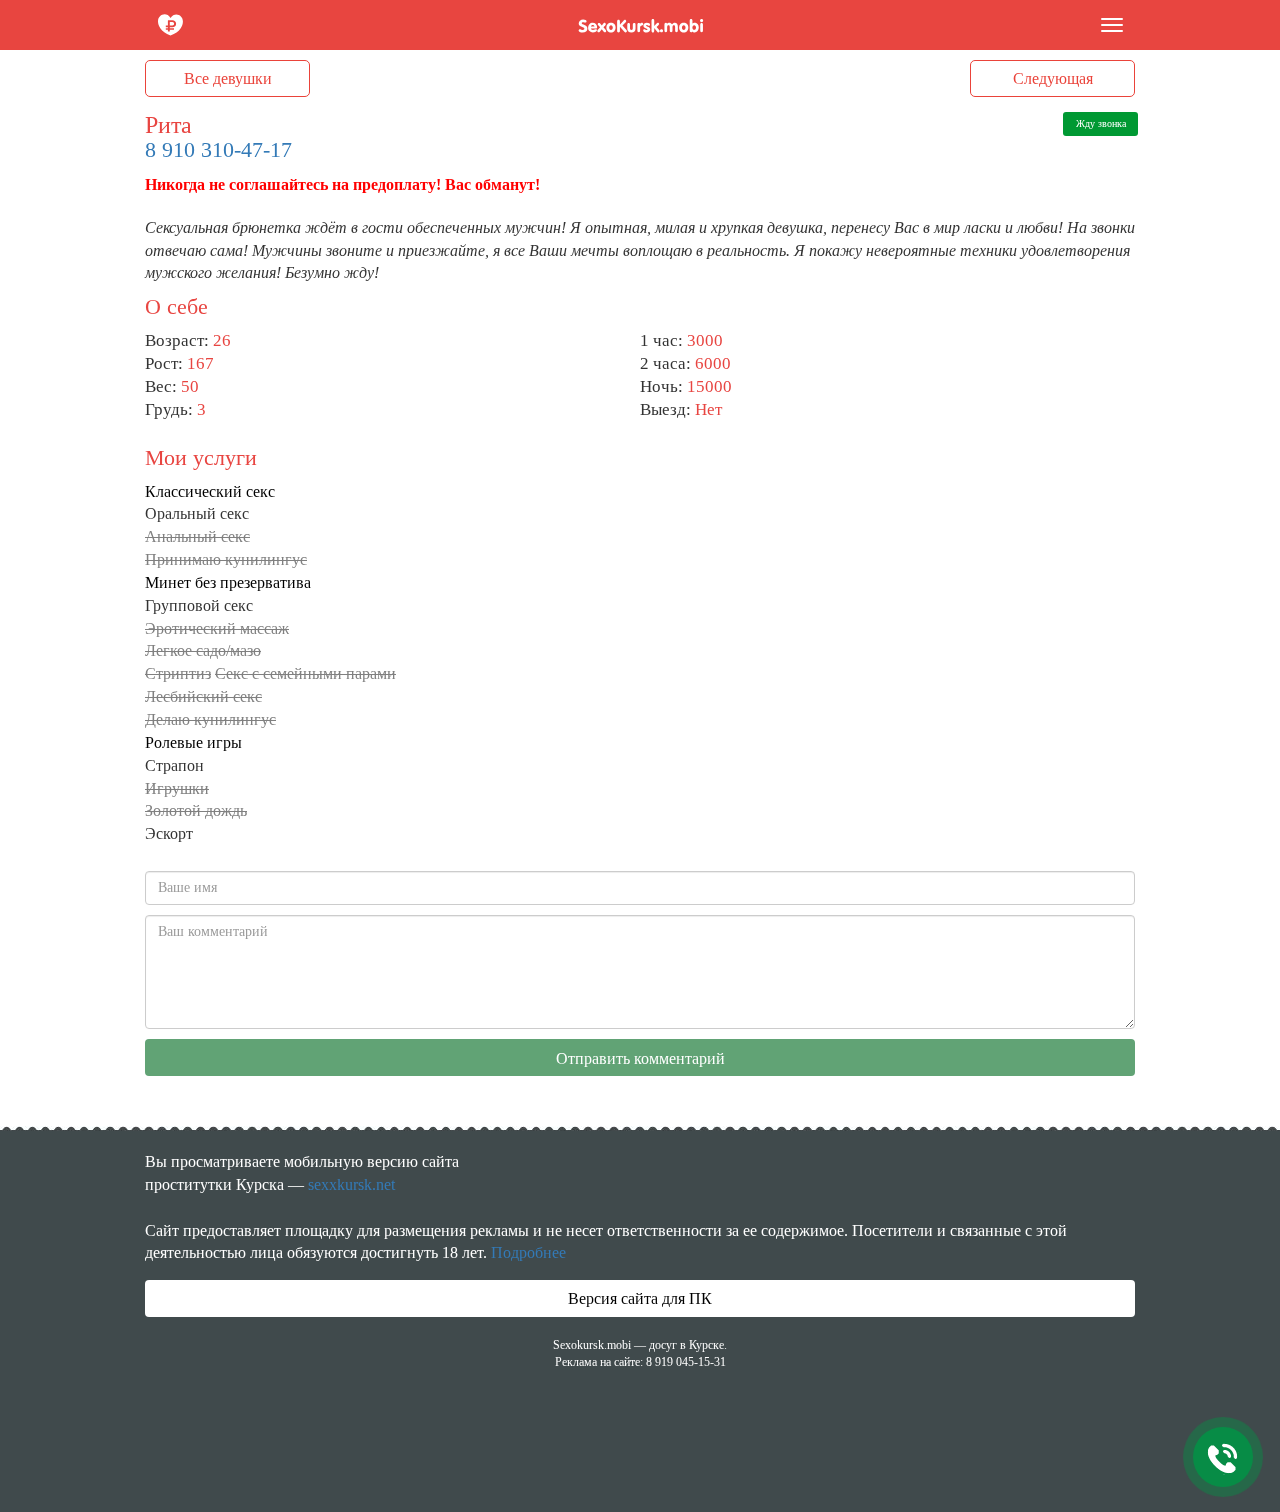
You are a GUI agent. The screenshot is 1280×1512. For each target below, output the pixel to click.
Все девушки (228, 78)
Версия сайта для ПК (640, 1298)
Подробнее (528, 1252)
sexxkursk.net (351, 1184)
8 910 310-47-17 (218, 149)
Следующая (1053, 78)
